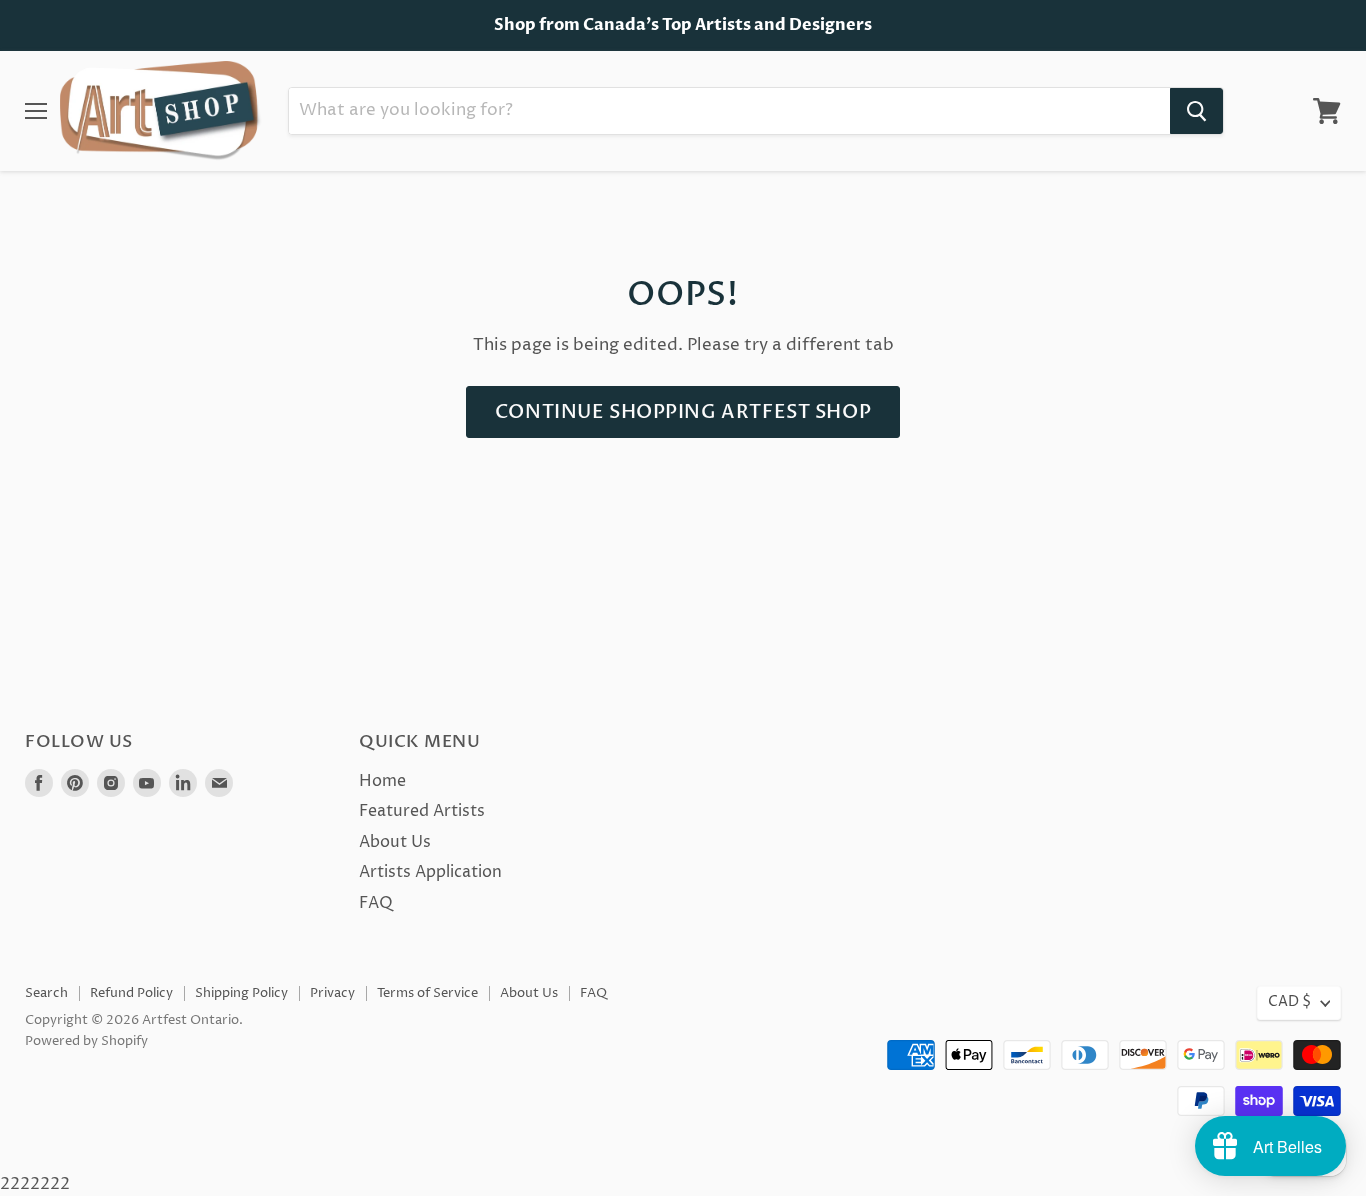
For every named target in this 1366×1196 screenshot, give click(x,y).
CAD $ (1289, 1002)
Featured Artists (422, 811)
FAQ (376, 903)
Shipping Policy (241, 993)
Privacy (332, 993)
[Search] (1196, 111)
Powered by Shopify (86, 1041)
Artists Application (430, 872)
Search (46, 993)
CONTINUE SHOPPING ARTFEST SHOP (683, 412)
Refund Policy (131, 993)
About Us (395, 842)
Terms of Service (427, 993)
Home (382, 781)
